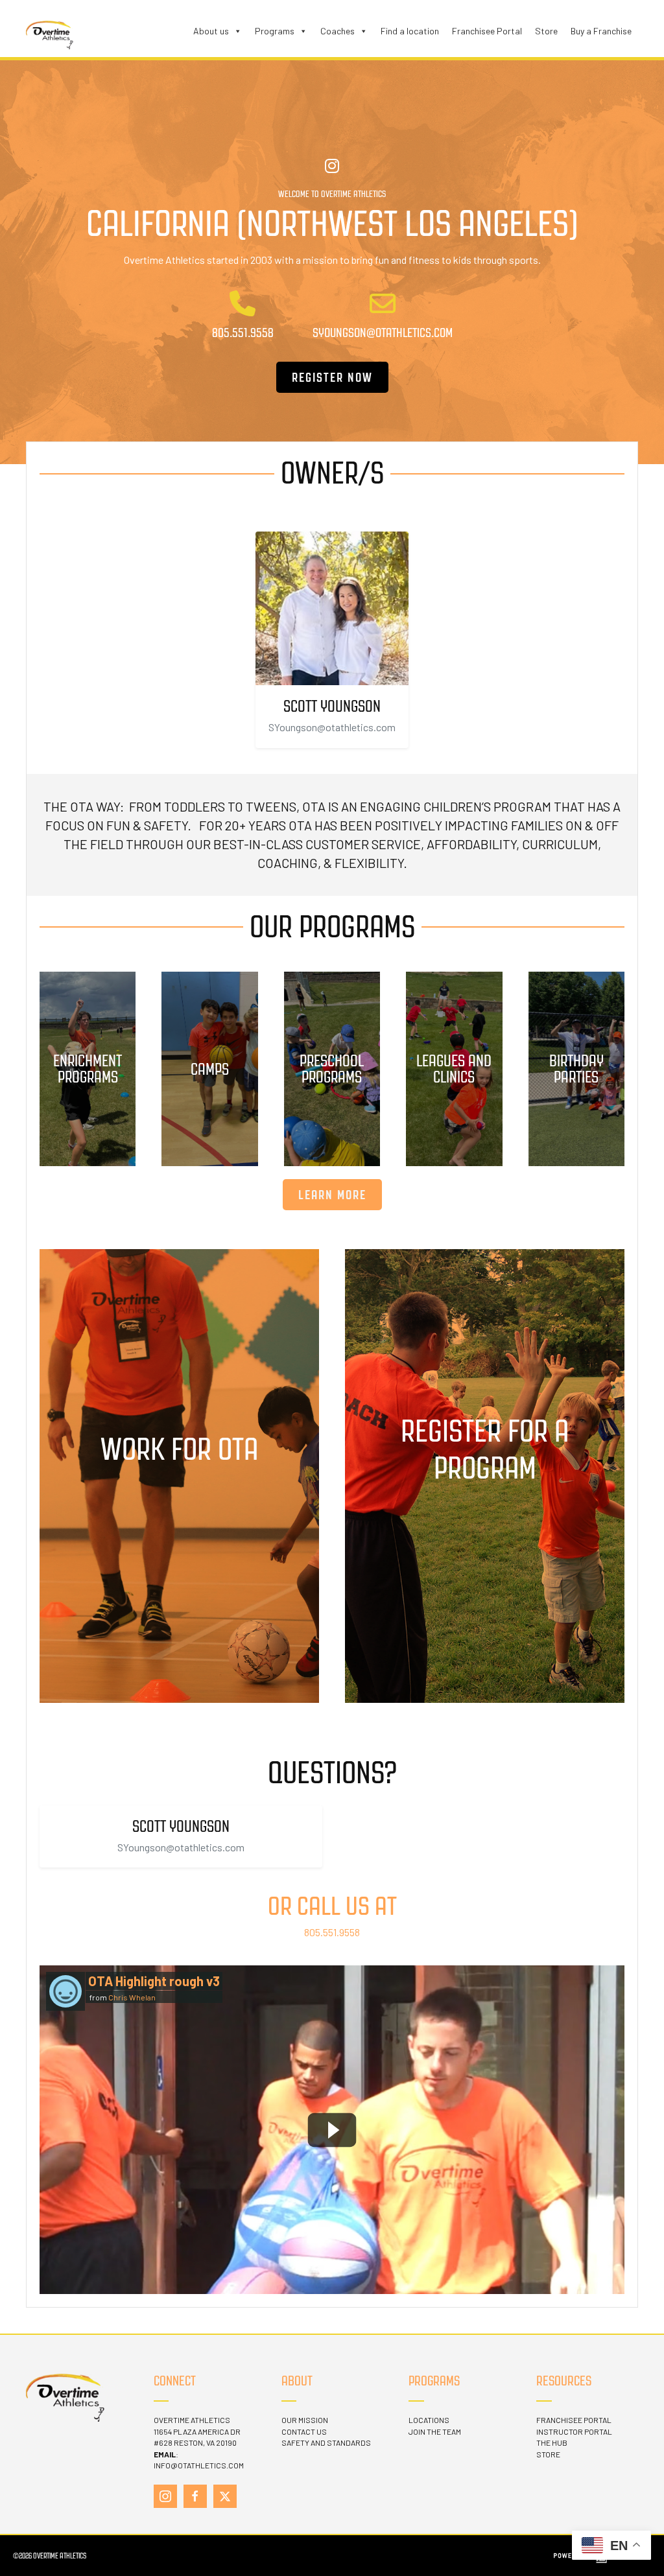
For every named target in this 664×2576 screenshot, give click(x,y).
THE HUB (552, 2442)
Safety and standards (326, 2442)
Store (546, 31)
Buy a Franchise (601, 31)
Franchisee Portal (487, 31)
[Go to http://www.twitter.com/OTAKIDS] (225, 2496)
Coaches (338, 31)
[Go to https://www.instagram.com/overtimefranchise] (165, 2496)
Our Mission (305, 2420)
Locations (429, 2420)
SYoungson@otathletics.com (332, 727)
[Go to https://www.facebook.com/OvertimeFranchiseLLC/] (195, 2496)
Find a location (410, 31)
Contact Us (304, 2431)
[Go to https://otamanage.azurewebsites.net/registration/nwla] (485, 1476)
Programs (275, 31)
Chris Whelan (132, 1997)
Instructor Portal (574, 2431)
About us (211, 31)
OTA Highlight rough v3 (154, 1981)
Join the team (435, 2431)
